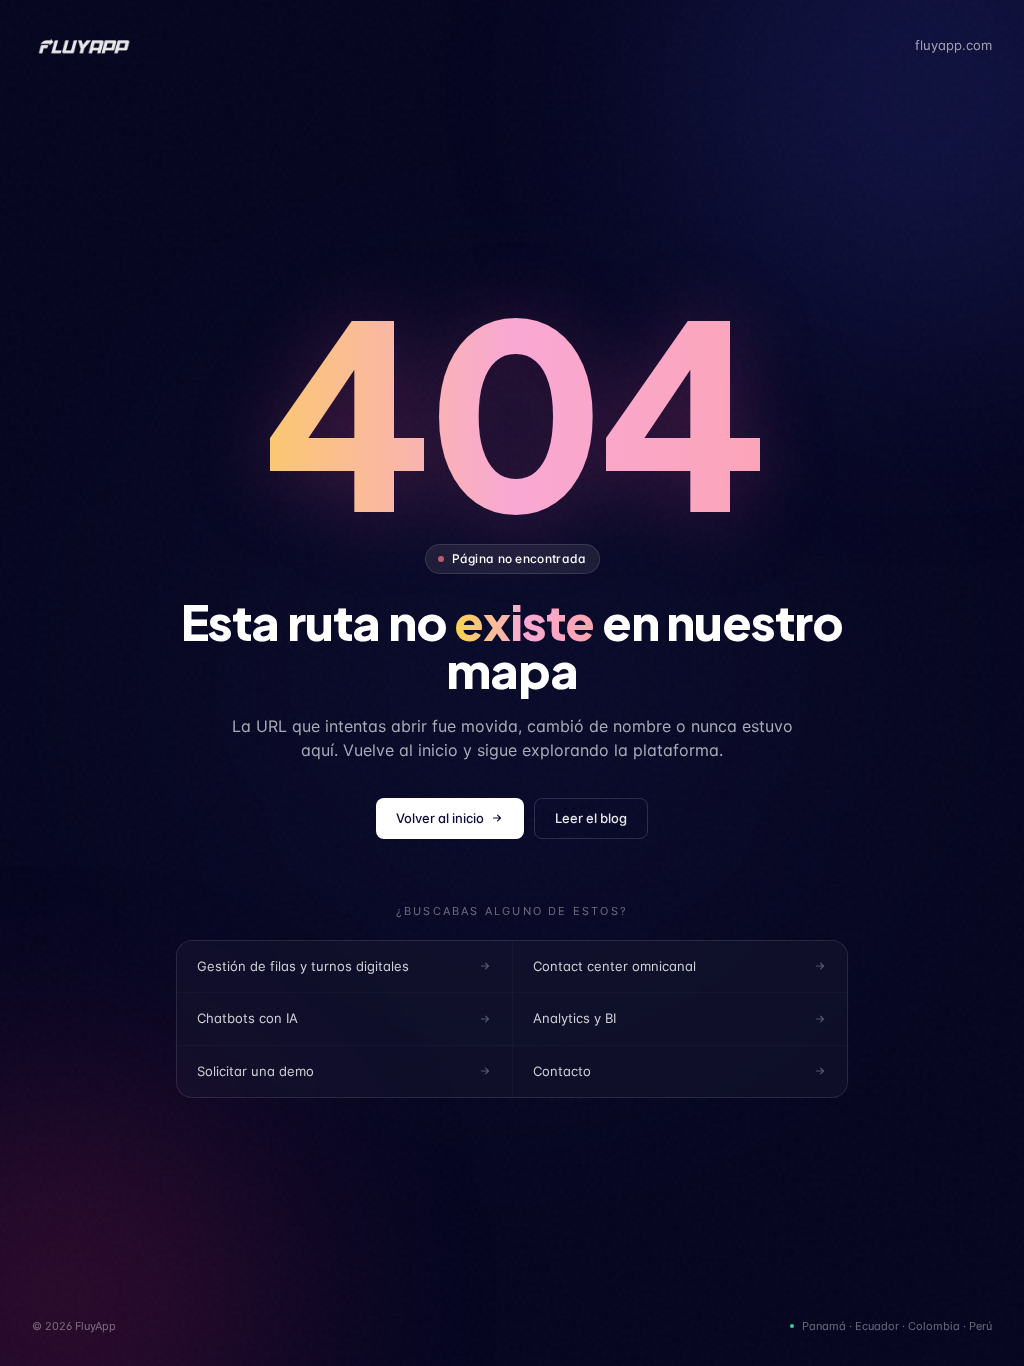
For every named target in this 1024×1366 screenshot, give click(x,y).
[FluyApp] (84, 46)
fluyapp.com (953, 45)
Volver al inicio (440, 818)
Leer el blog (591, 818)
